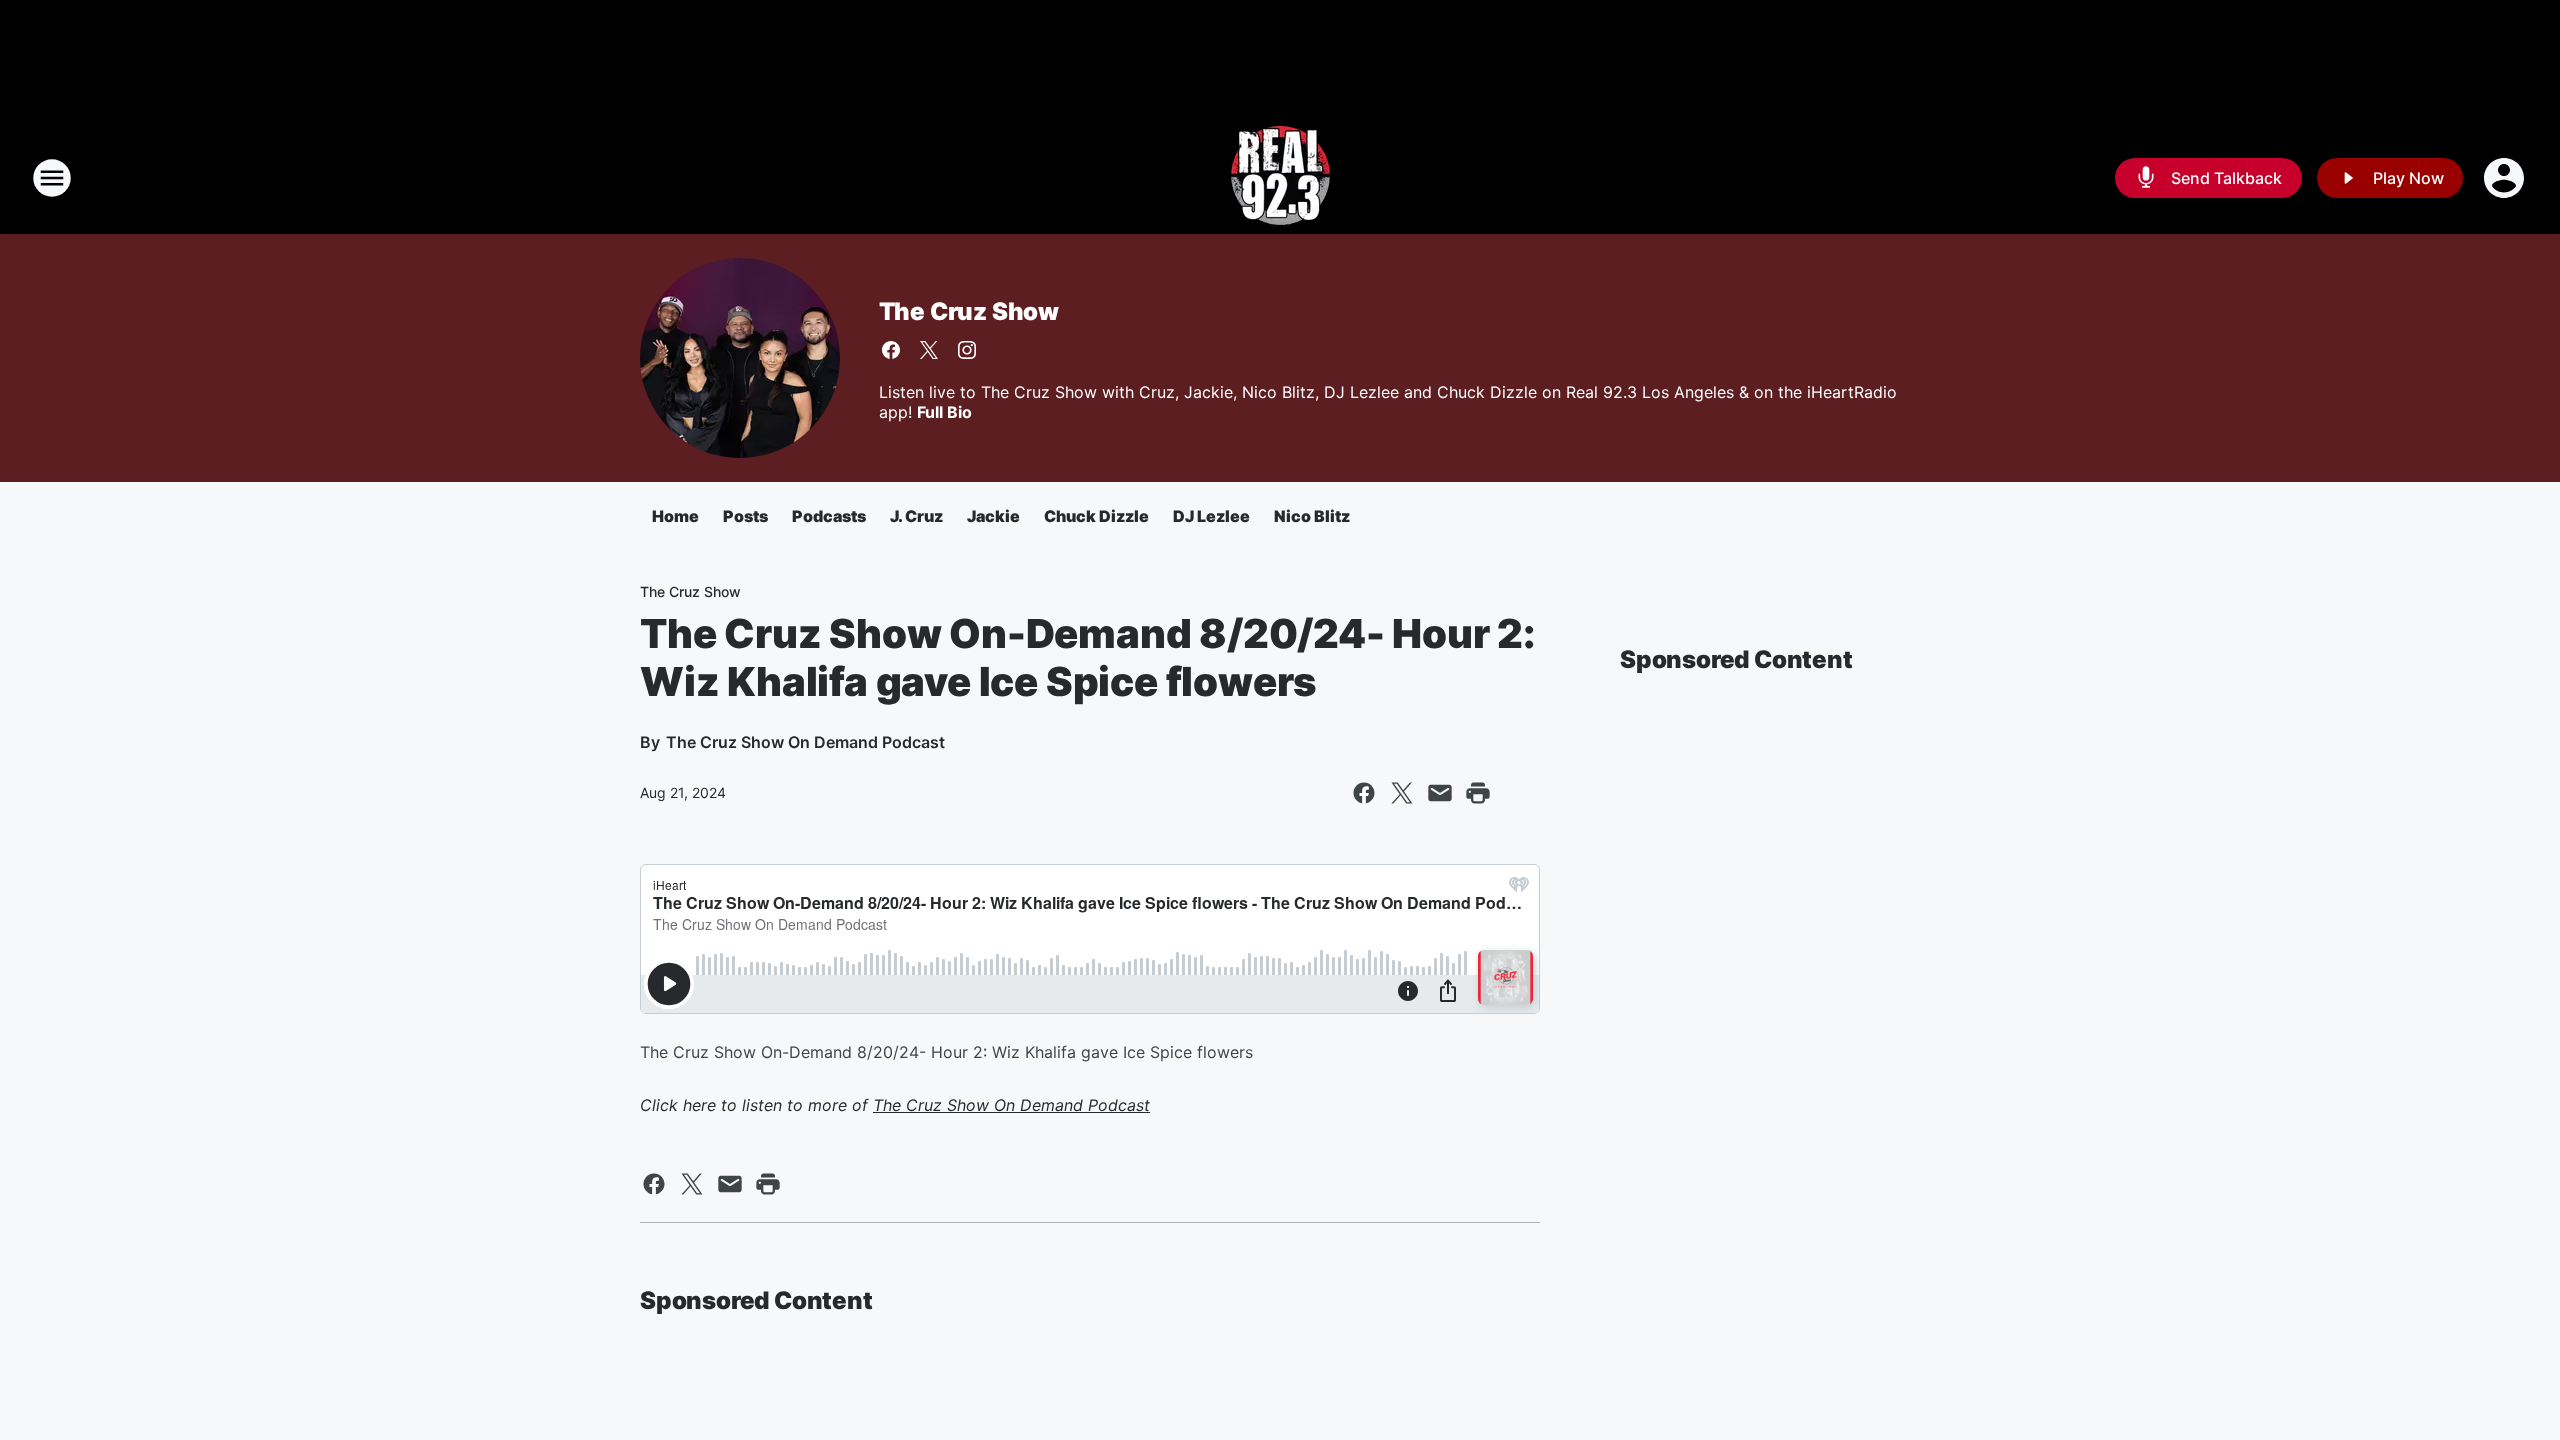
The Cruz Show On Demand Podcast (1011, 1105)
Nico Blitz (1312, 516)
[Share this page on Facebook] (1364, 793)
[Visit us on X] (929, 350)
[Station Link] (1280, 178)
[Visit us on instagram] (967, 350)
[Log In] (2506, 178)
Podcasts (829, 516)
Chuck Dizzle (1096, 516)
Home (675, 516)
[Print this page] (1478, 793)
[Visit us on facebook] (891, 350)
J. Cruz (916, 516)
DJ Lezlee (1211, 516)
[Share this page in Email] (1440, 793)
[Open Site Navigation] (52, 178)
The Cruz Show (969, 311)
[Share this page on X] (1402, 793)
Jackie (993, 516)
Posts (745, 516)
